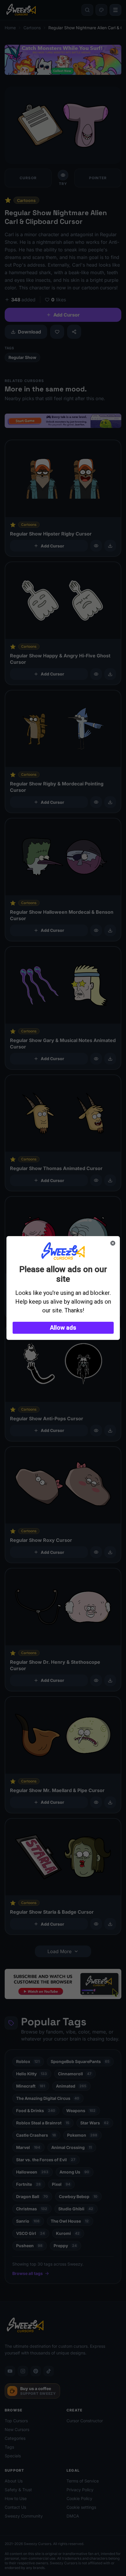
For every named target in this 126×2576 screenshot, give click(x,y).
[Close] (113, 1243)
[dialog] (63, 1288)
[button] (63, 1328)
